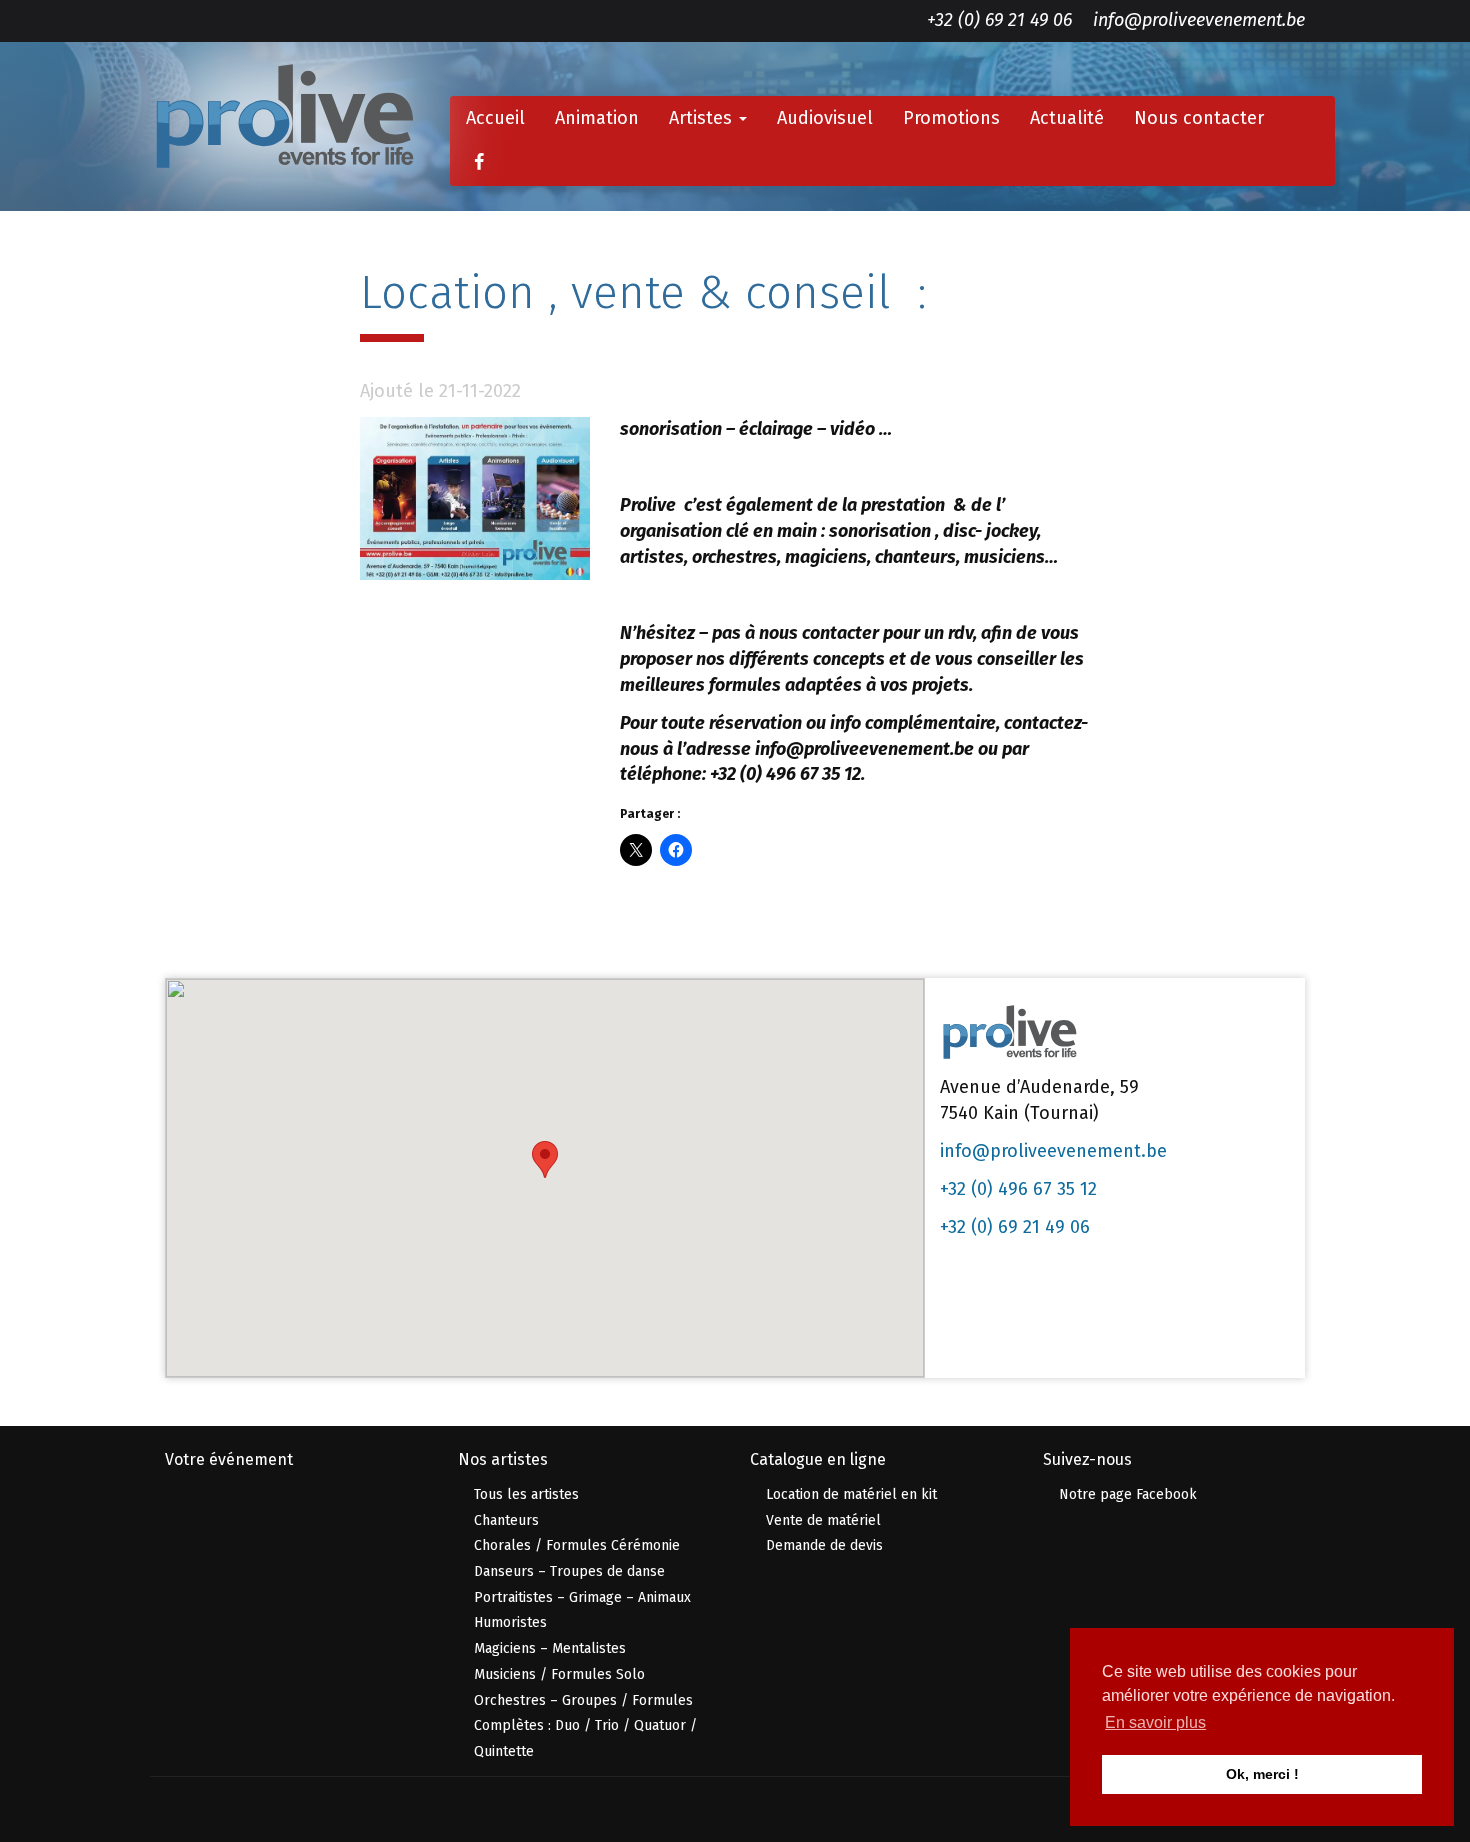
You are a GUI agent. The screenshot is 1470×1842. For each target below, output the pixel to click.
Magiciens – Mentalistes (550, 1648)
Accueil (495, 118)
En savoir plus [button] (1155, 1722)
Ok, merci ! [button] (1262, 1774)
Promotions (951, 118)
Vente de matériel (823, 1520)
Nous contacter (1199, 118)
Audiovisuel (825, 118)
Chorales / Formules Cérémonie (577, 1545)
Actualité (1067, 118)
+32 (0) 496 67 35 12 (1018, 1189)
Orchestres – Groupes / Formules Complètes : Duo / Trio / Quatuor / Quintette (585, 1726)
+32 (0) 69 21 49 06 (999, 20)
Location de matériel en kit (851, 1494)
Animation (597, 118)
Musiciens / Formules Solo (559, 1674)
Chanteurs (506, 1520)
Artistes (703, 118)
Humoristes (510, 1622)
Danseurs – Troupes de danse (569, 1571)
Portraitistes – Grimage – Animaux (582, 1597)
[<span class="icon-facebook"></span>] (478, 163)
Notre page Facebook (1128, 1494)
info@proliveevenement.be (1199, 20)
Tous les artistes (526, 1494)
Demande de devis (824, 1545)
